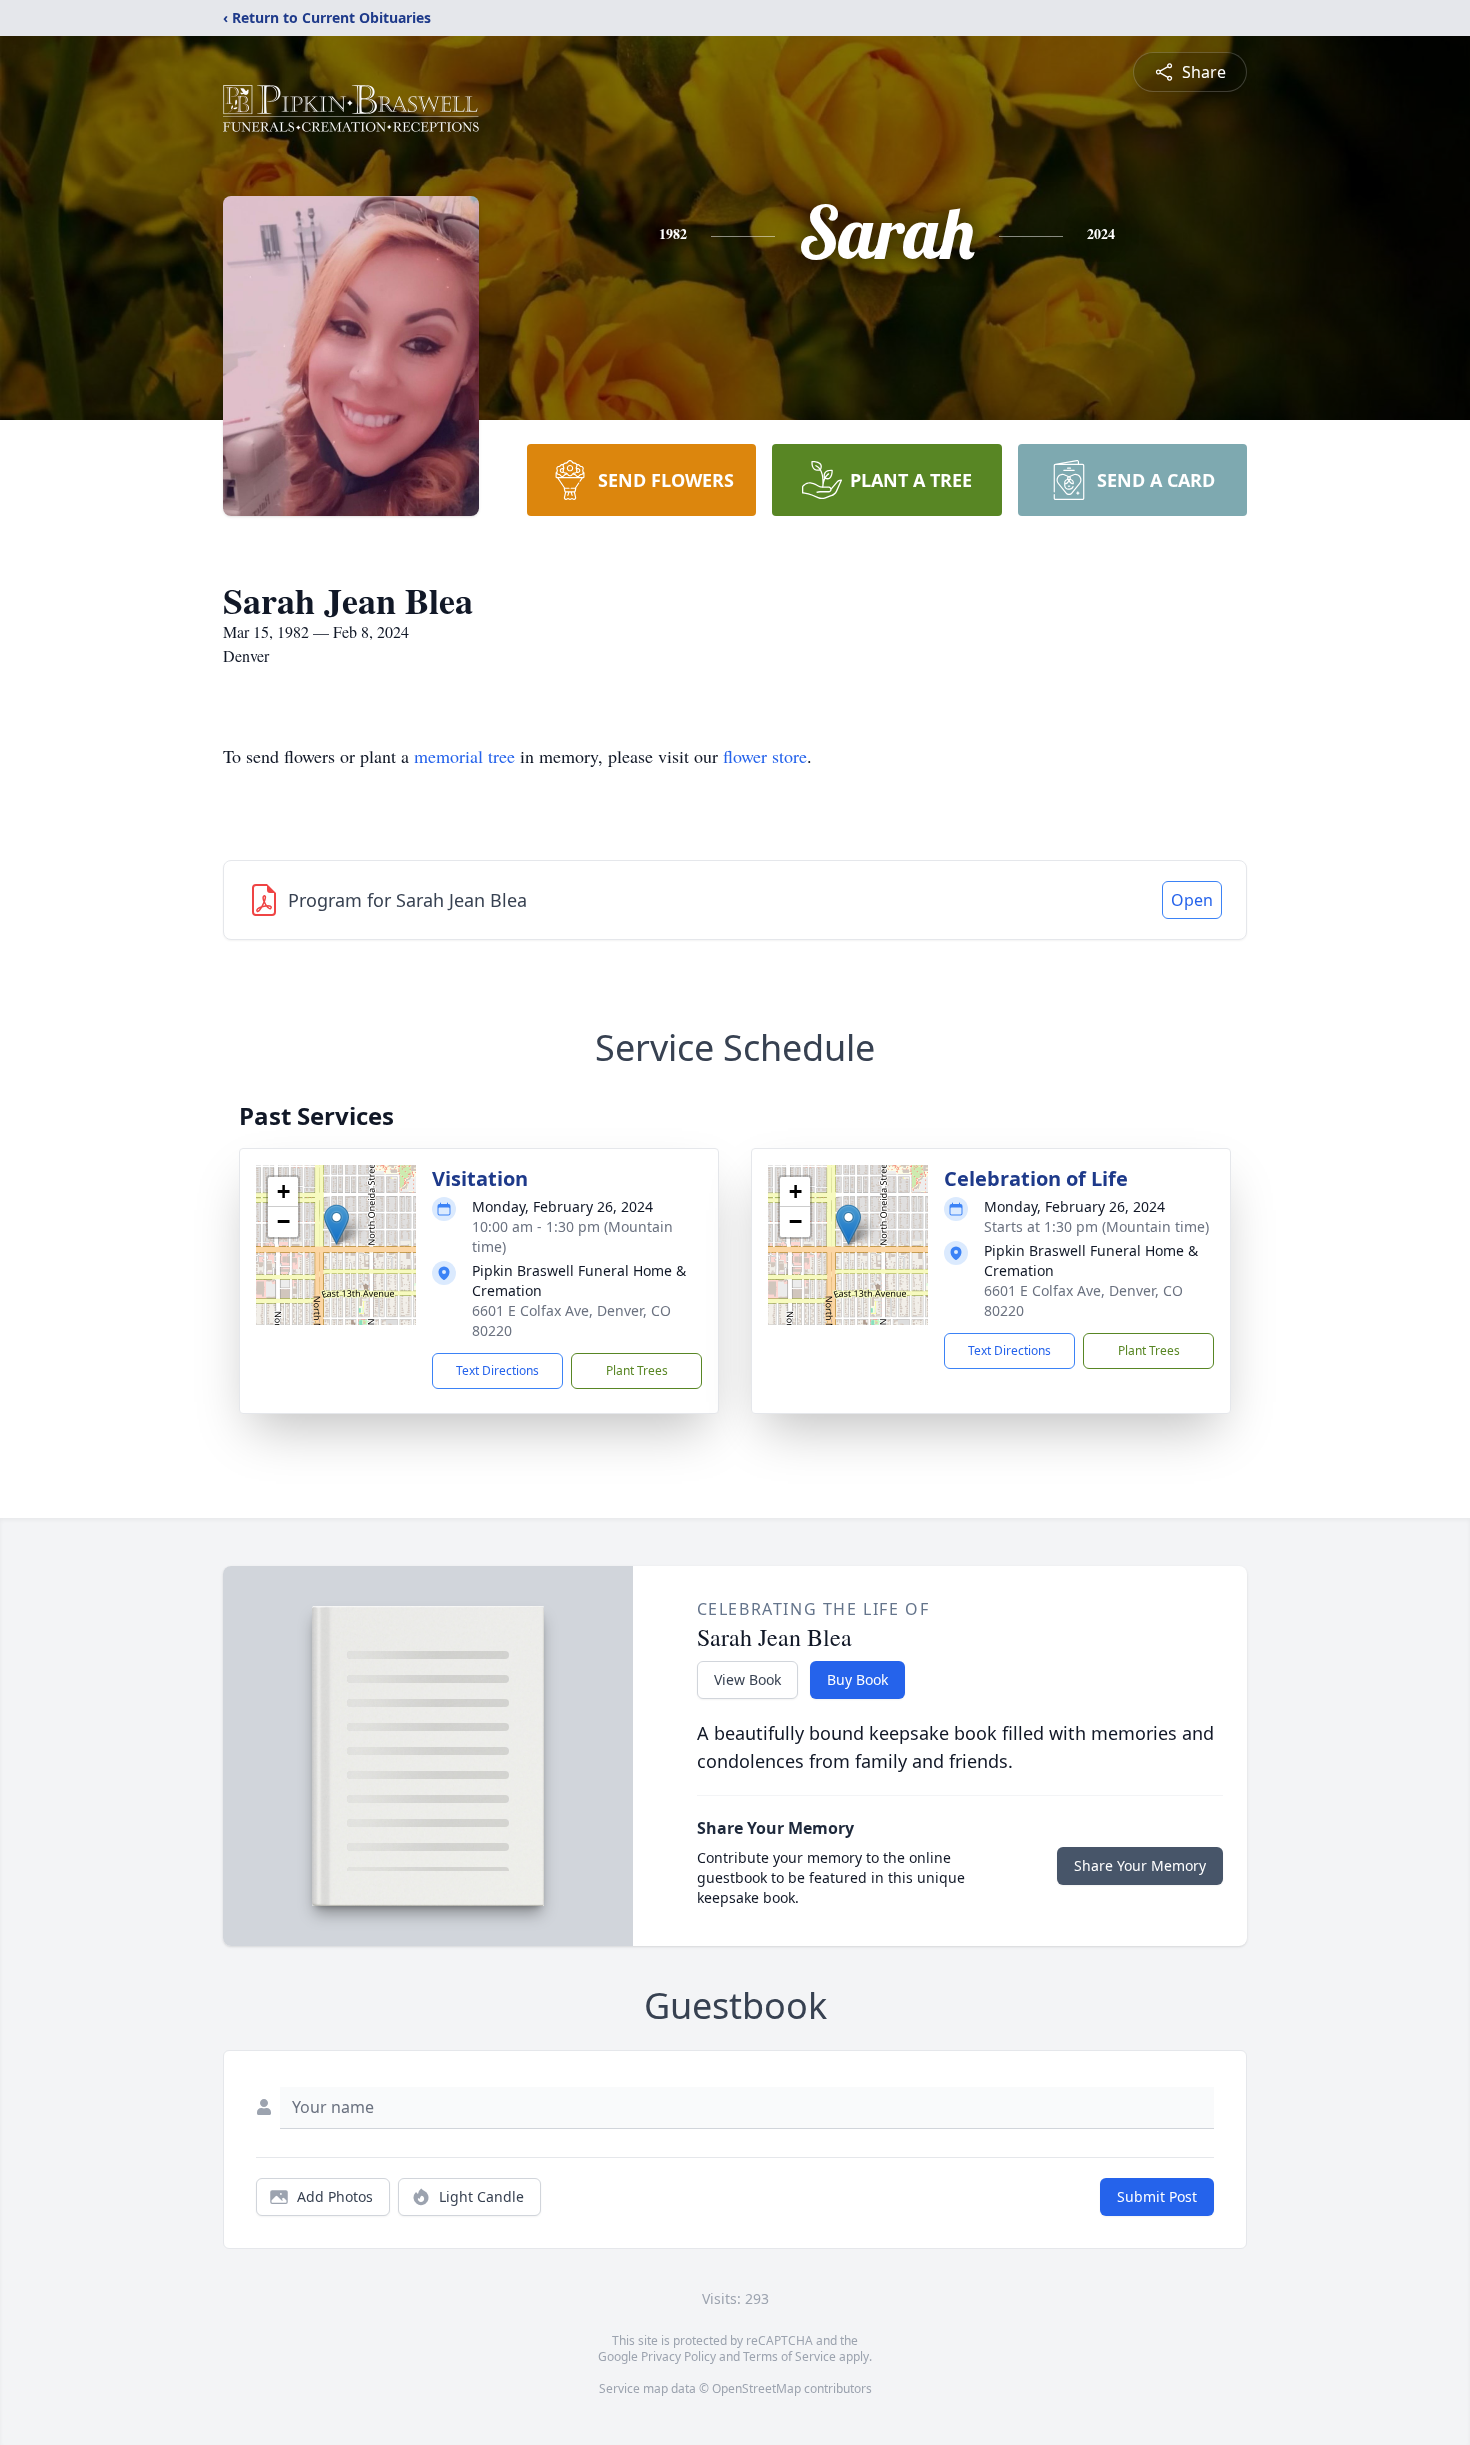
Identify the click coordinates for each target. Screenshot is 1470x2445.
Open (1192, 900)
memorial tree (464, 756)
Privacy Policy (678, 2356)
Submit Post (1157, 2196)
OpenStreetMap (756, 2388)
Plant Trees (637, 1370)
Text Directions (497, 1370)
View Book (747, 1679)
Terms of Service (789, 2356)
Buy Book (857, 1679)
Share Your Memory (1140, 1865)
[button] (336, 1224)
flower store (765, 756)
